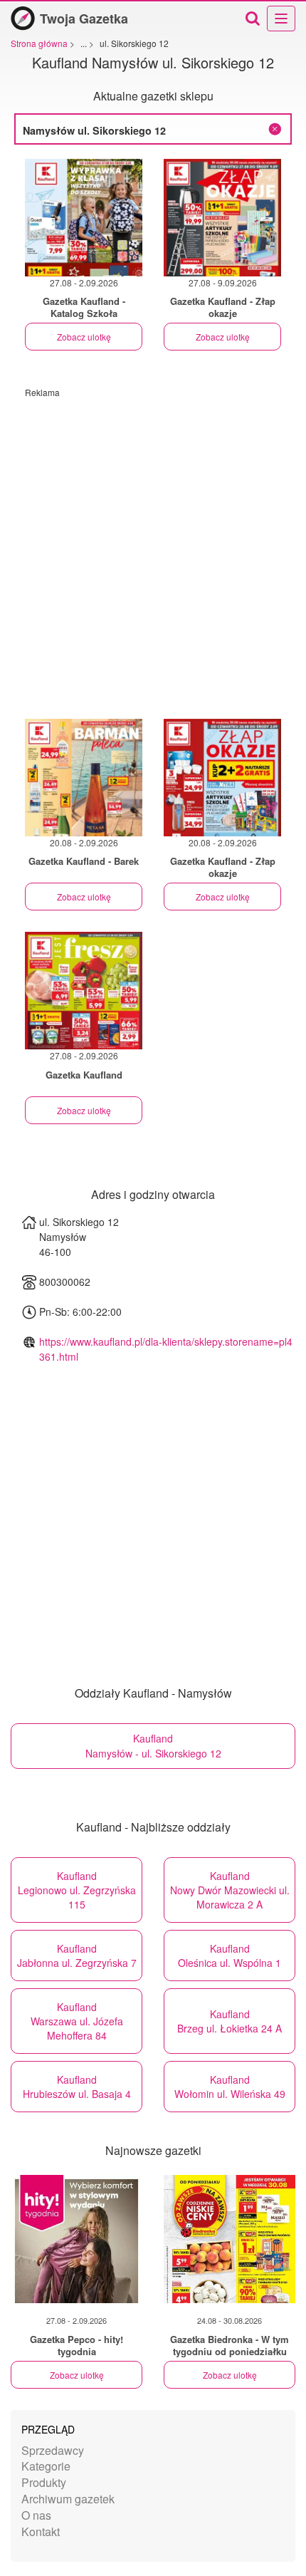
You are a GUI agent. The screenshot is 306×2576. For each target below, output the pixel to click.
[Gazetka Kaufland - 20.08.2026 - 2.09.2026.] (84, 778)
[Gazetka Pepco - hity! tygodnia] (76, 2239)
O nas (36, 2515)
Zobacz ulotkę (84, 337)
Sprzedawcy (53, 2450)
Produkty (44, 2482)
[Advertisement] (153, 551)
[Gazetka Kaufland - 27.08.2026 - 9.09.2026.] (222, 218)
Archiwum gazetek (68, 2499)
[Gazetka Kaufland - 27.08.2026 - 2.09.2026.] (84, 218)
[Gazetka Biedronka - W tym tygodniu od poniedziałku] (229, 2239)
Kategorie (46, 2466)
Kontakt (41, 2531)
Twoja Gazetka (84, 19)
